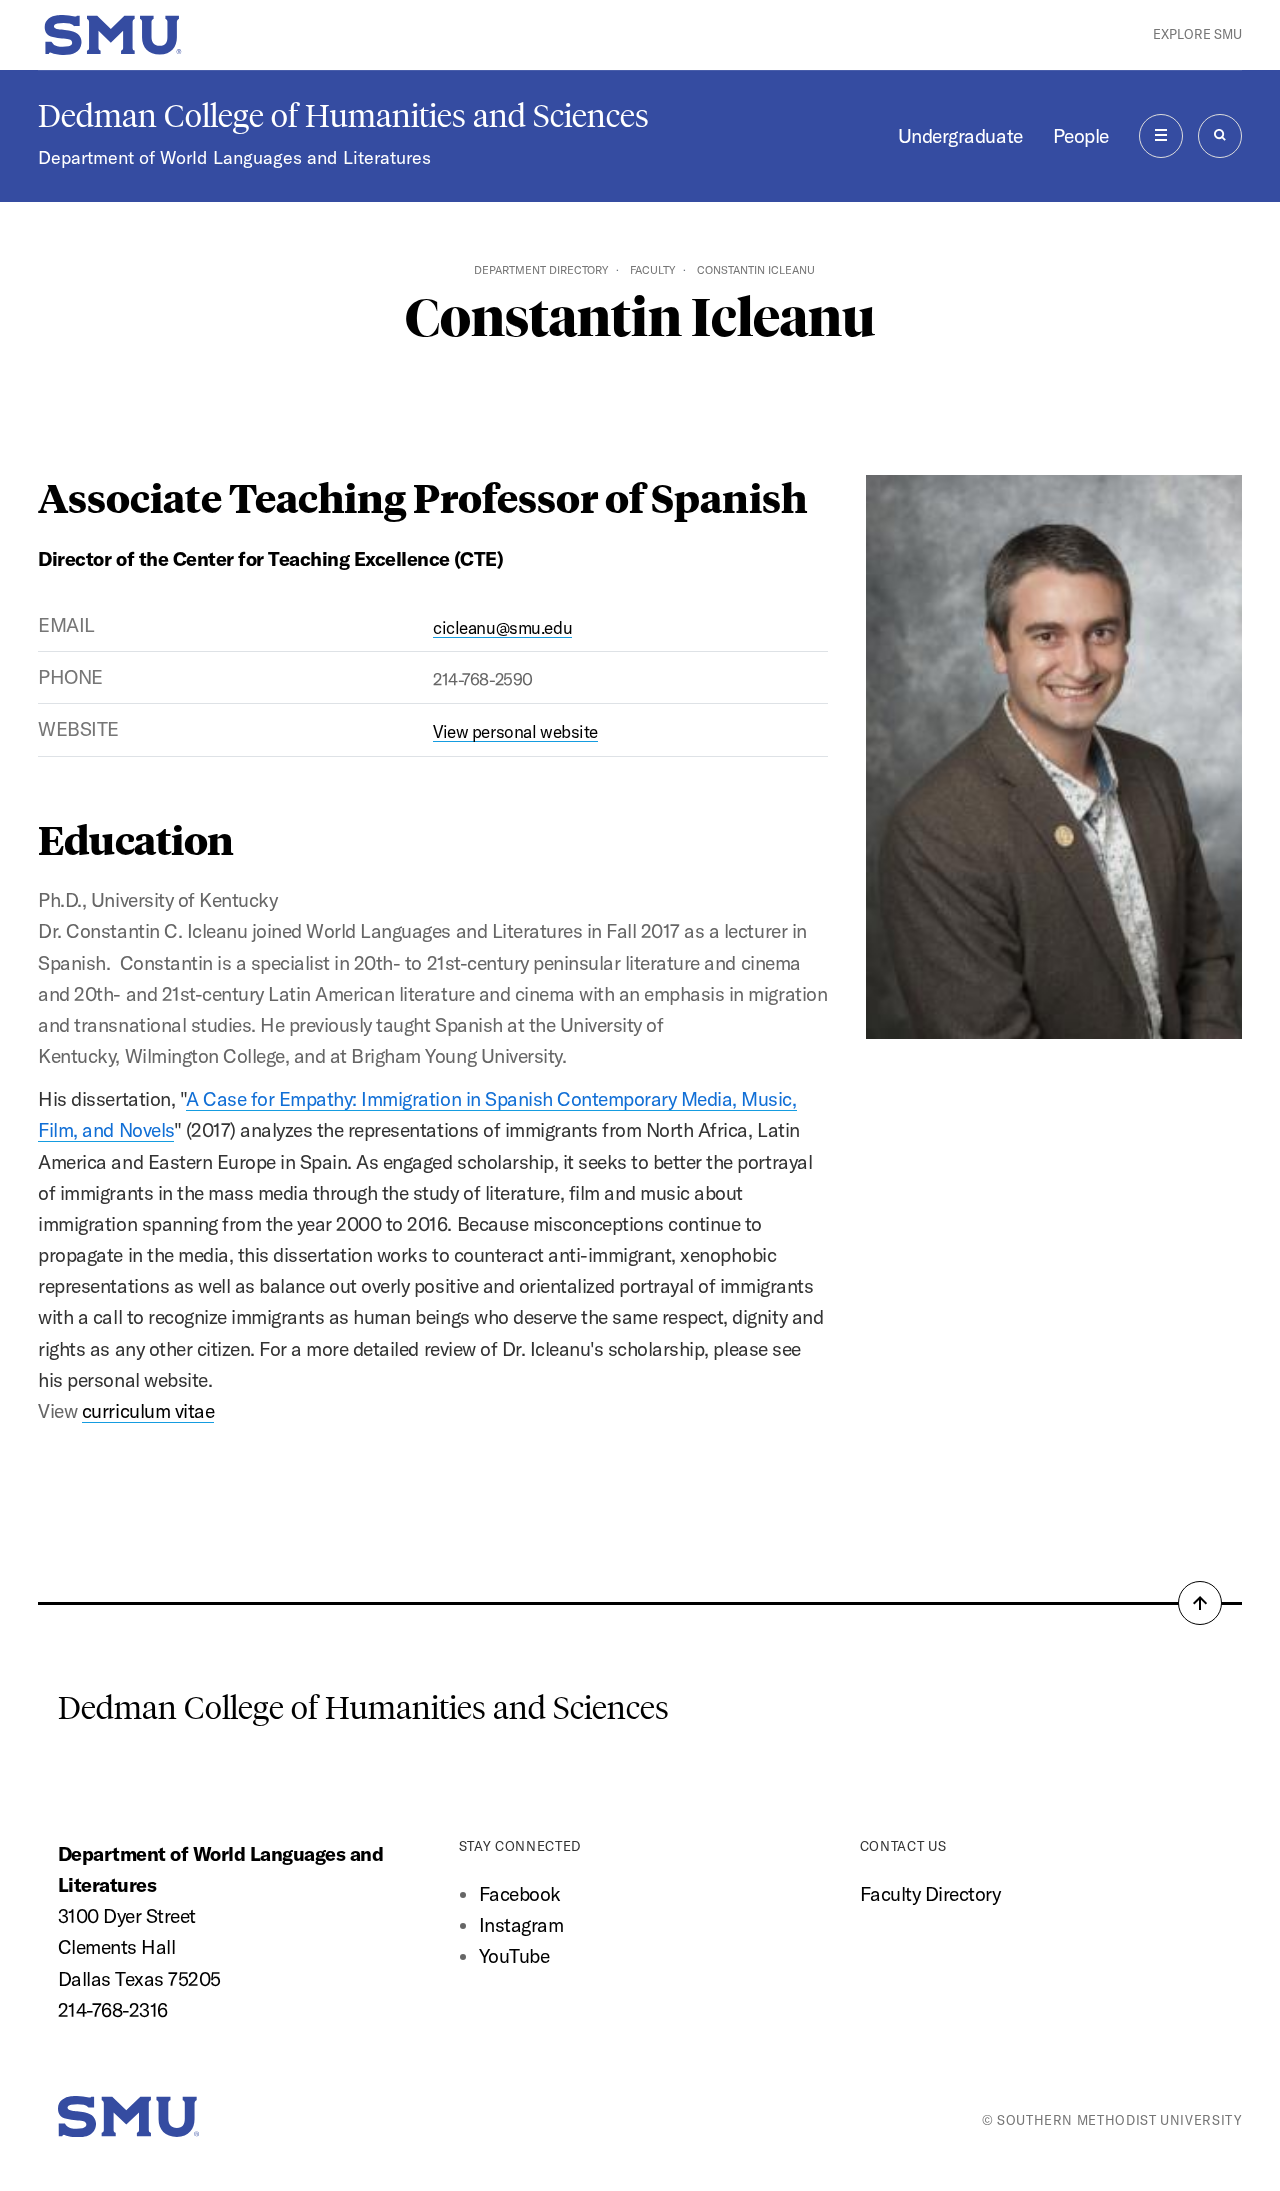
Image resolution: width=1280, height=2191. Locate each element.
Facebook (520, 1894)
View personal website (515, 731)
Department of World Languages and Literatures (234, 157)
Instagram (521, 1925)
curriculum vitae (148, 1411)
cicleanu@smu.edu (502, 627)
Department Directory (541, 270)
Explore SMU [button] (1197, 34)
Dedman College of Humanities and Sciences (343, 116)
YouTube (514, 1956)
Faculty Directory (930, 1894)
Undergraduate (960, 136)
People (1081, 136)
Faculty (652, 270)
